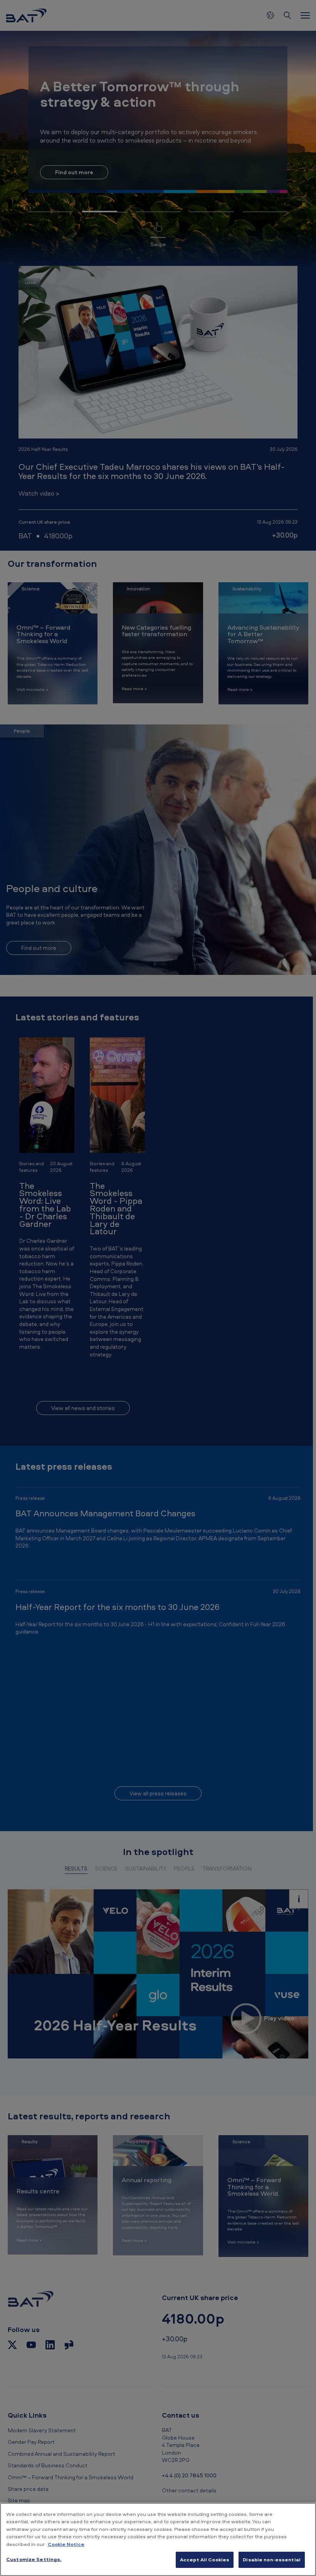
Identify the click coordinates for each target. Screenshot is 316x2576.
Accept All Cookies (205, 2559)
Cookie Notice (66, 2544)
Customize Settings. (34, 2559)
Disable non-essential (272, 2559)
